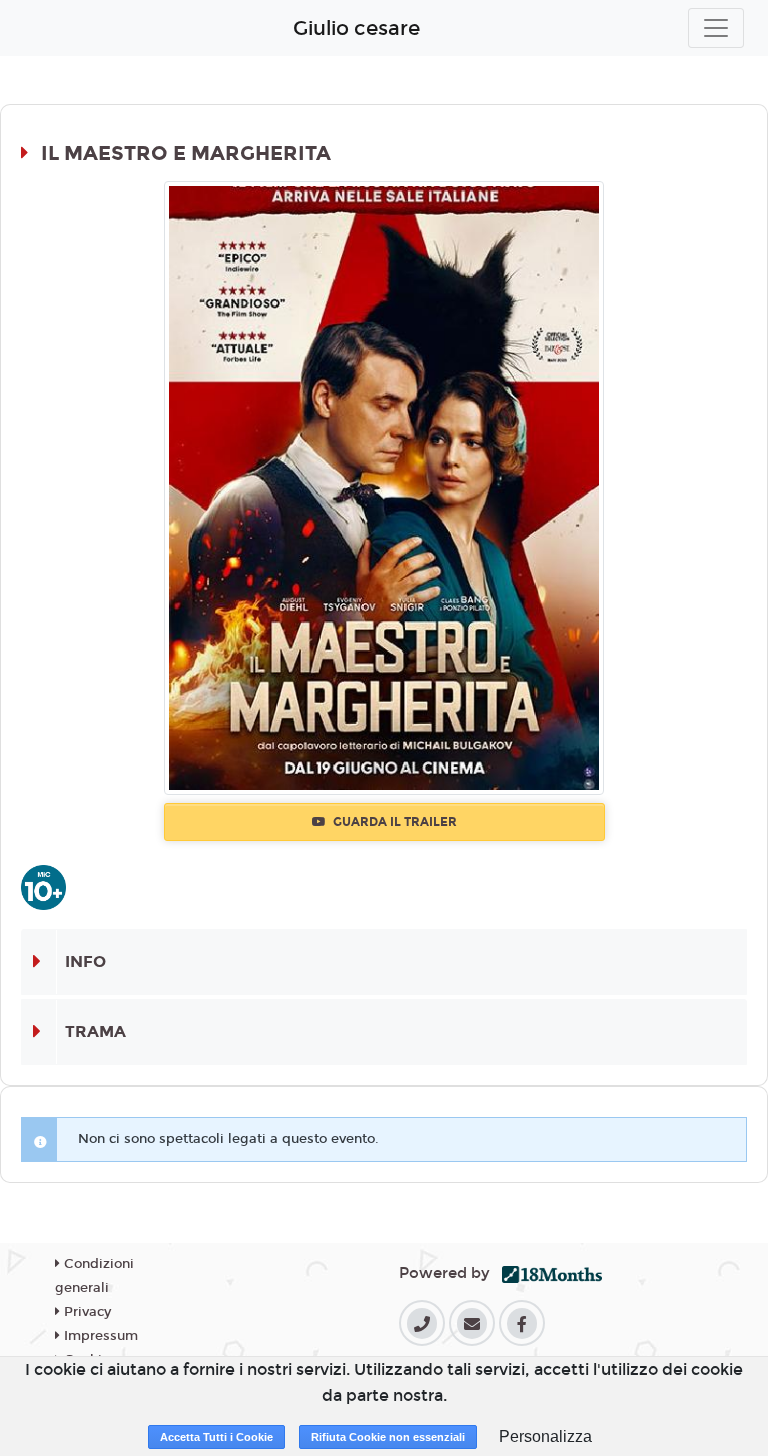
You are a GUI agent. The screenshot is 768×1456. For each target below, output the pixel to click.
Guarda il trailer (393, 822)
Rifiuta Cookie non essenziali (388, 1437)
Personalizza (545, 1436)
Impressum (99, 1336)
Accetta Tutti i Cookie (216, 1437)
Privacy (85, 1312)
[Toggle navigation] (716, 28)
